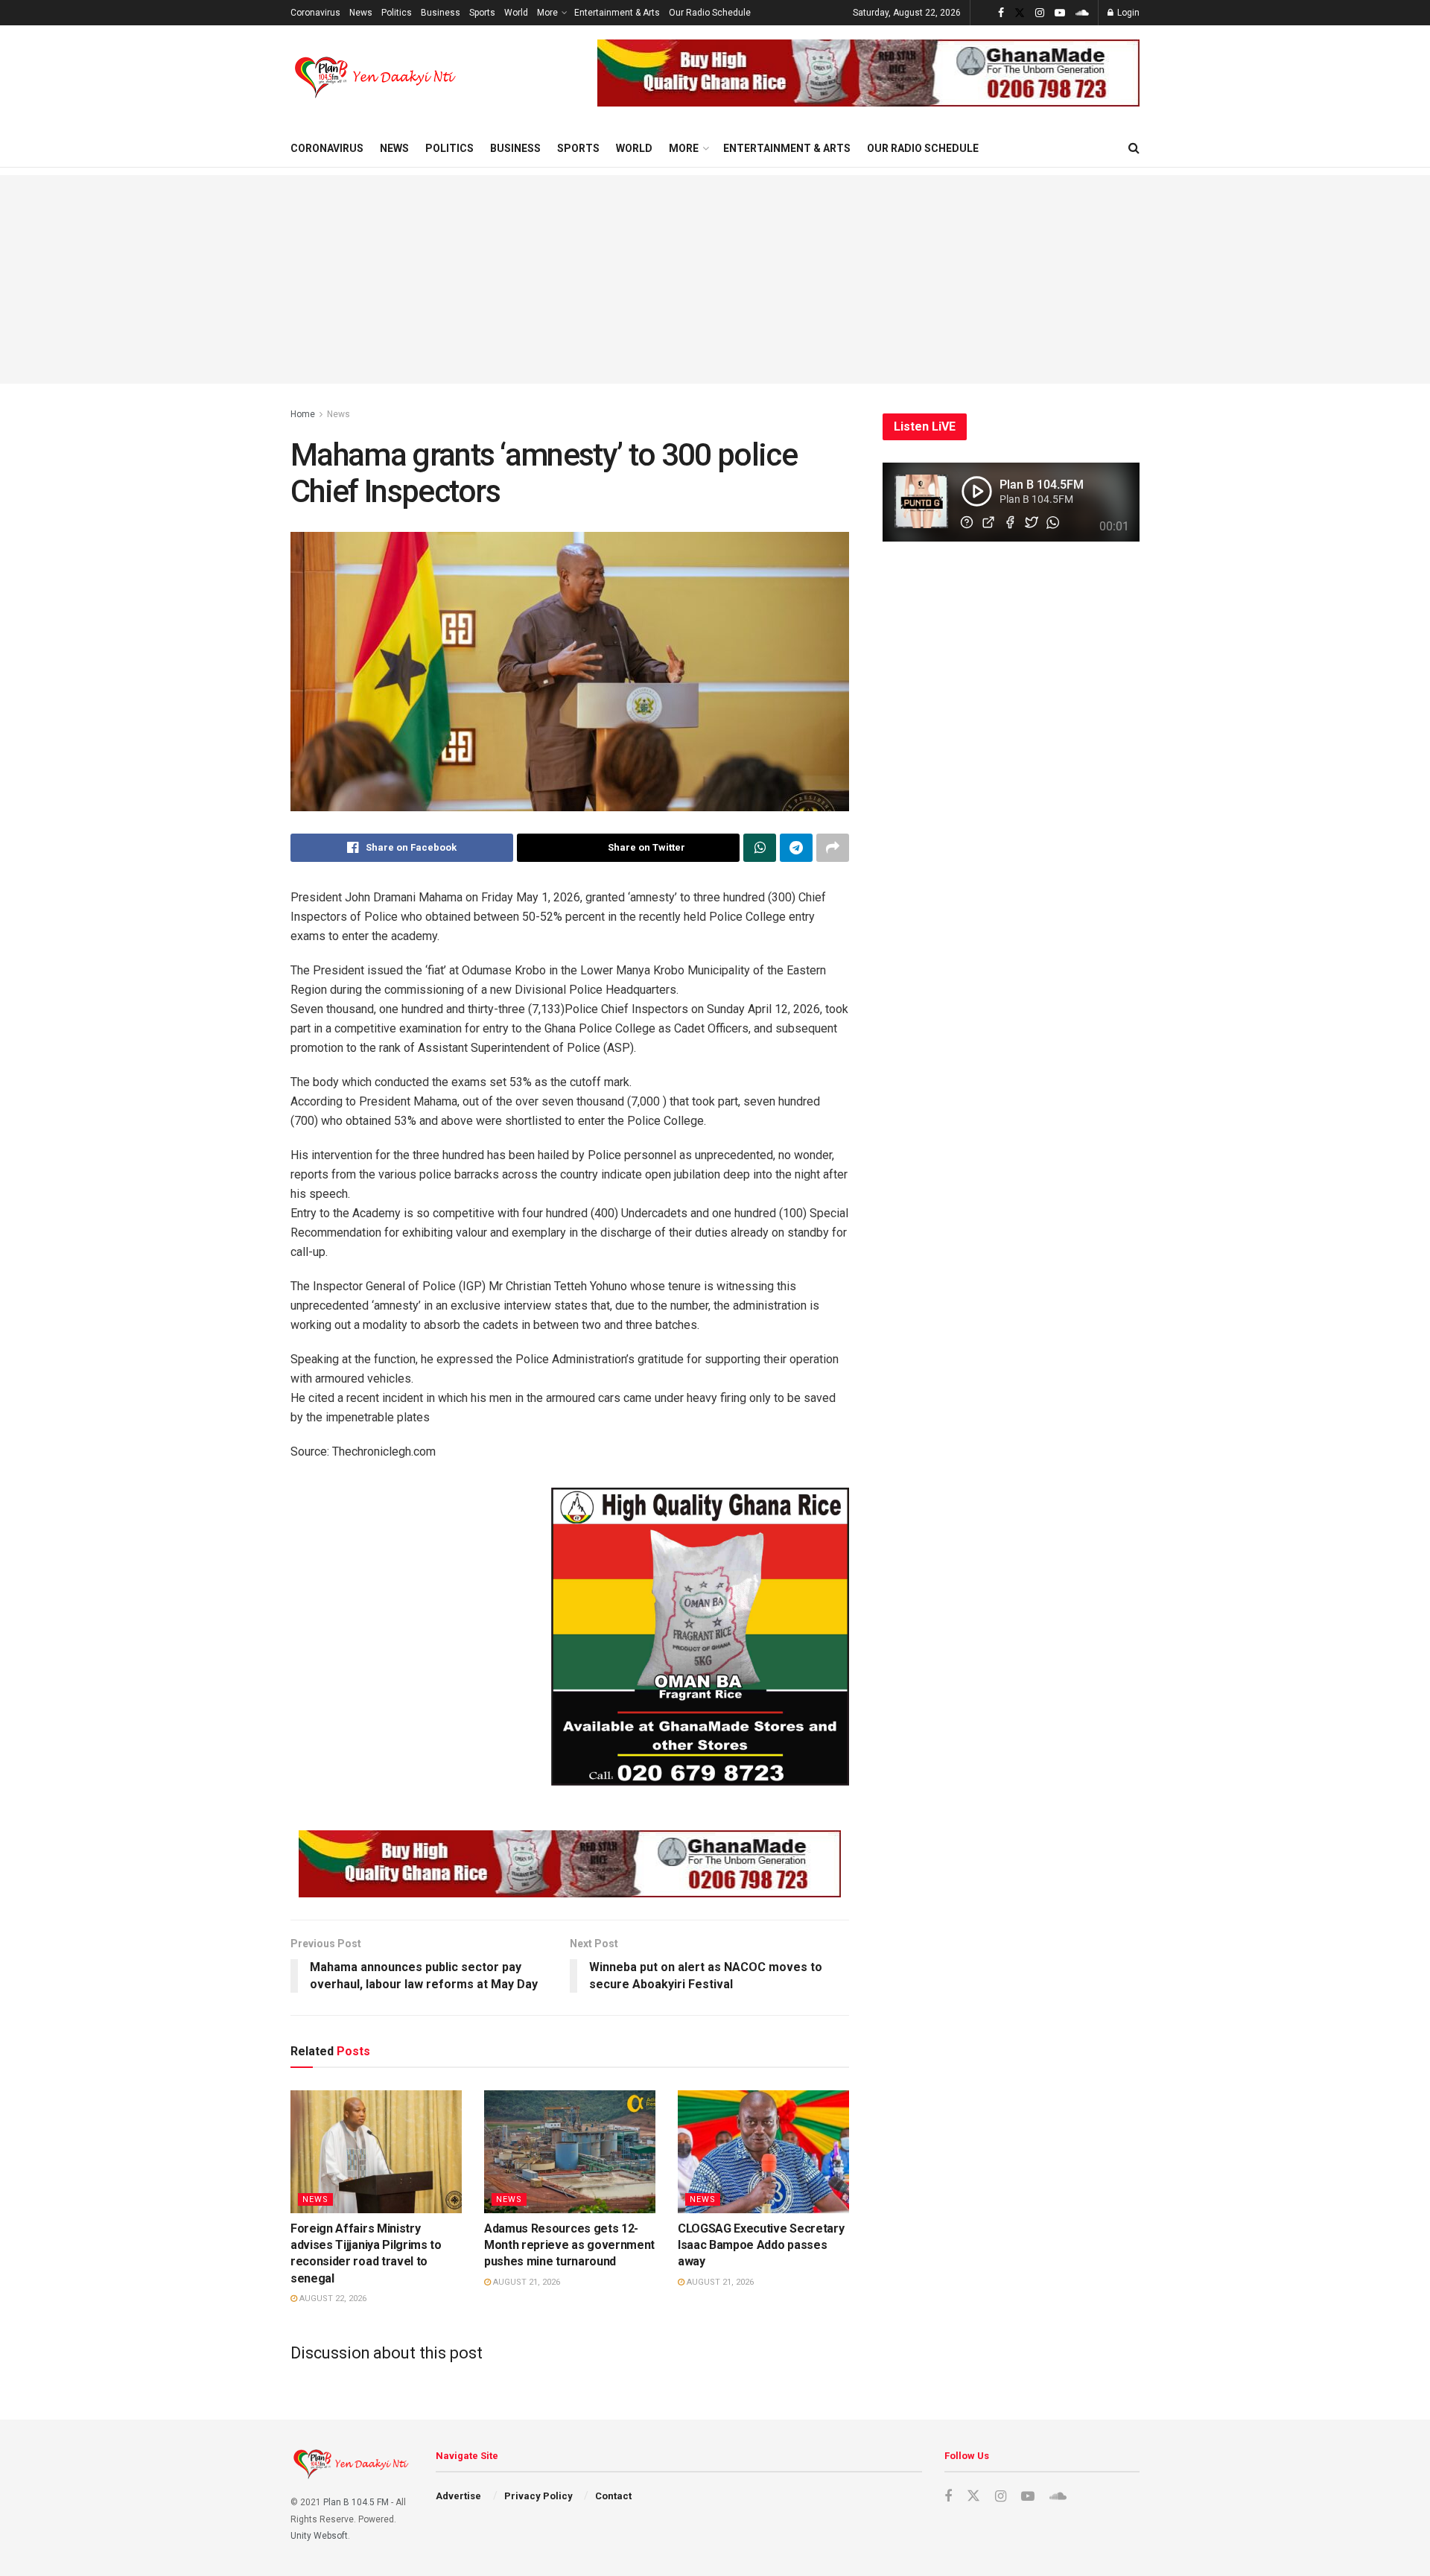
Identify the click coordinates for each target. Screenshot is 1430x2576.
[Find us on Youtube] (1060, 13)
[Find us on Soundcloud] (1082, 13)
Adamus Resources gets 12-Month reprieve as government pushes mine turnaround (569, 2245)
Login (1127, 13)
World (516, 13)
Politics (397, 13)
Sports (482, 13)
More (547, 13)
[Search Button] (1134, 148)
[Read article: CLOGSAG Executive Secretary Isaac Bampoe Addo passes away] (763, 2151)
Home (303, 414)
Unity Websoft (319, 2536)
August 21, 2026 (525, 2282)
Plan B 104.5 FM (356, 2502)
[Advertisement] (715, 279)
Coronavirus (315, 13)
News (361, 13)
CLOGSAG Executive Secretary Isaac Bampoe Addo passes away (761, 2245)
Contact (613, 2496)
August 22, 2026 (332, 2299)
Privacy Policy (538, 2496)
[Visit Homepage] (376, 77)
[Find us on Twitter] (1020, 13)
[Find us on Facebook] (1001, 13)
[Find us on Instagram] (1040, 13)
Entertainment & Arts (617, 13)
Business (441, 13)
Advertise (458, 2496)
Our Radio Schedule (710, 13)
